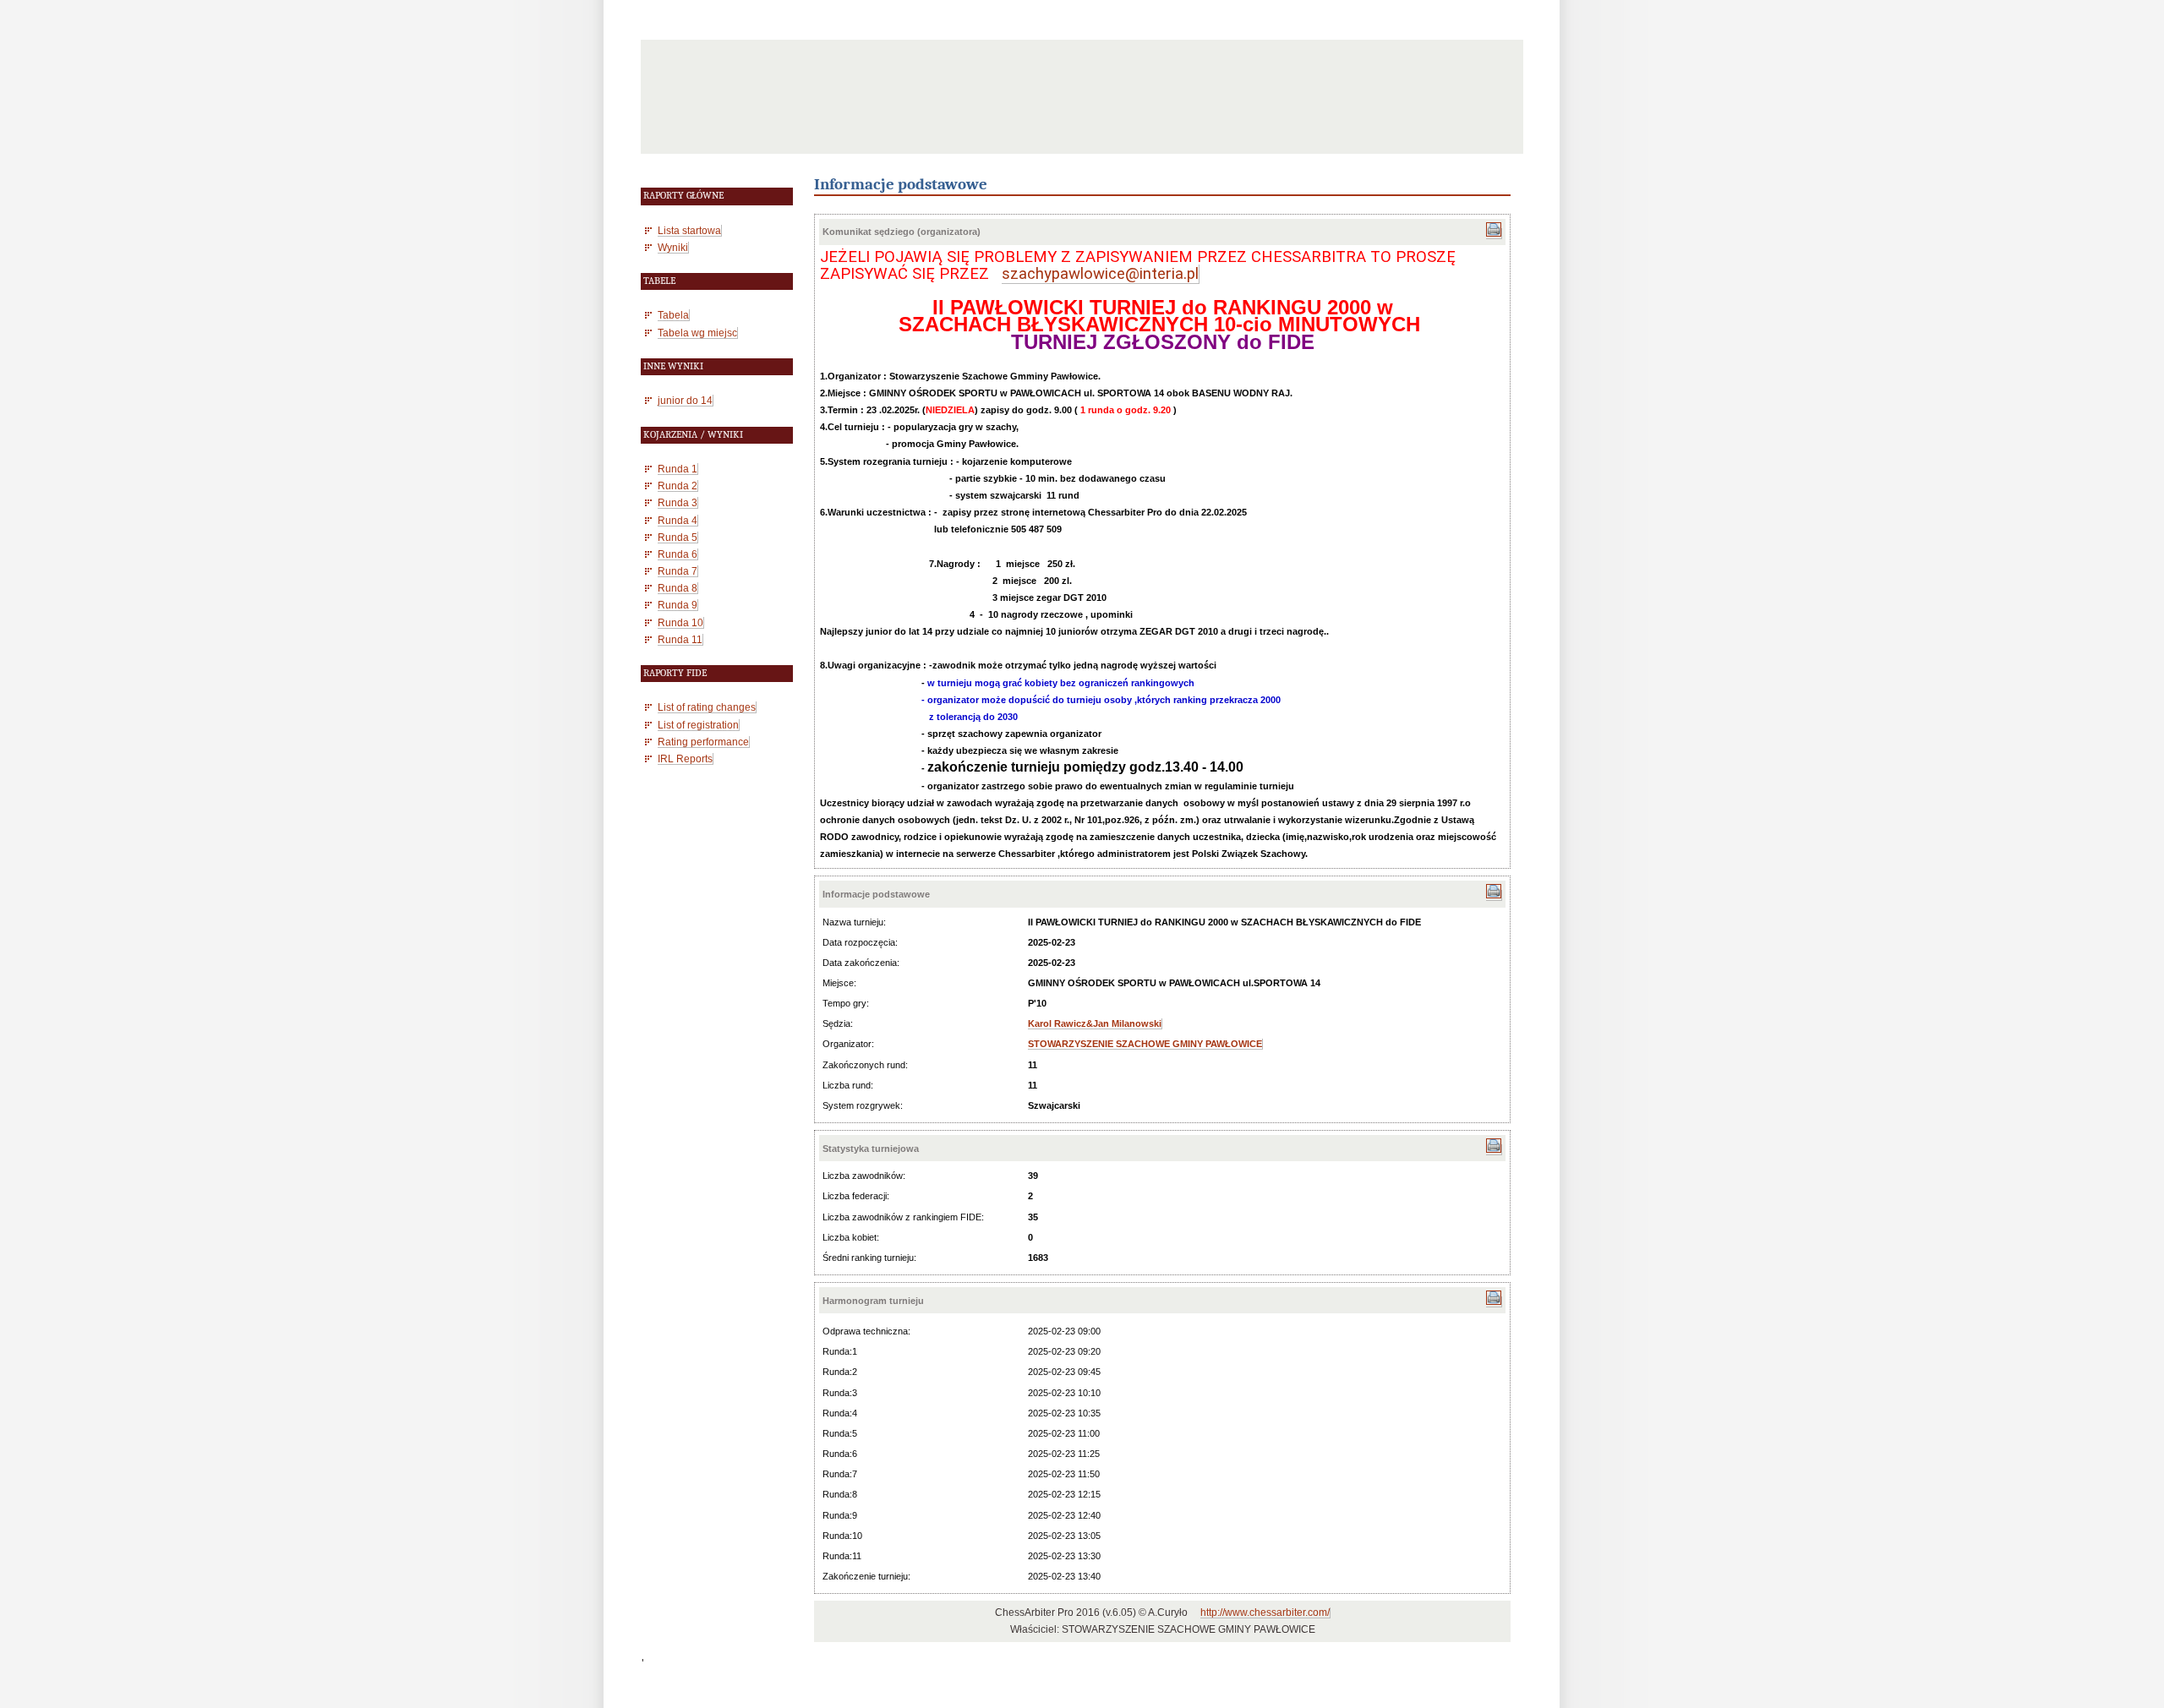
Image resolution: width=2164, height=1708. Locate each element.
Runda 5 (678, 537)
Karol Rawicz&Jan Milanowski (1095, 1023)
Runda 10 (680, 622)
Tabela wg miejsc (697, 333)
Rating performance (703, 742)
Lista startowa (689, 230)
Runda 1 (678, 469)
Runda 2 (678, 486)
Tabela (673, 315)
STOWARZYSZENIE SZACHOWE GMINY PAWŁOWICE (1145, 1044)
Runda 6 (678, 554)
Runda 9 (678, 605)
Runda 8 (678, 588)
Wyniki (673, 247)
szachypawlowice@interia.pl (1100, 274)
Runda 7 (678, 571)
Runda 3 (678, 502)
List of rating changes (707, 707)
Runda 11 (680, 639)
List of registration (698, 725)
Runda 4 (678, 520)
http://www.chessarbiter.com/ (1265, 1613)
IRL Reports (685, 759)
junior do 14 (685, 400)
